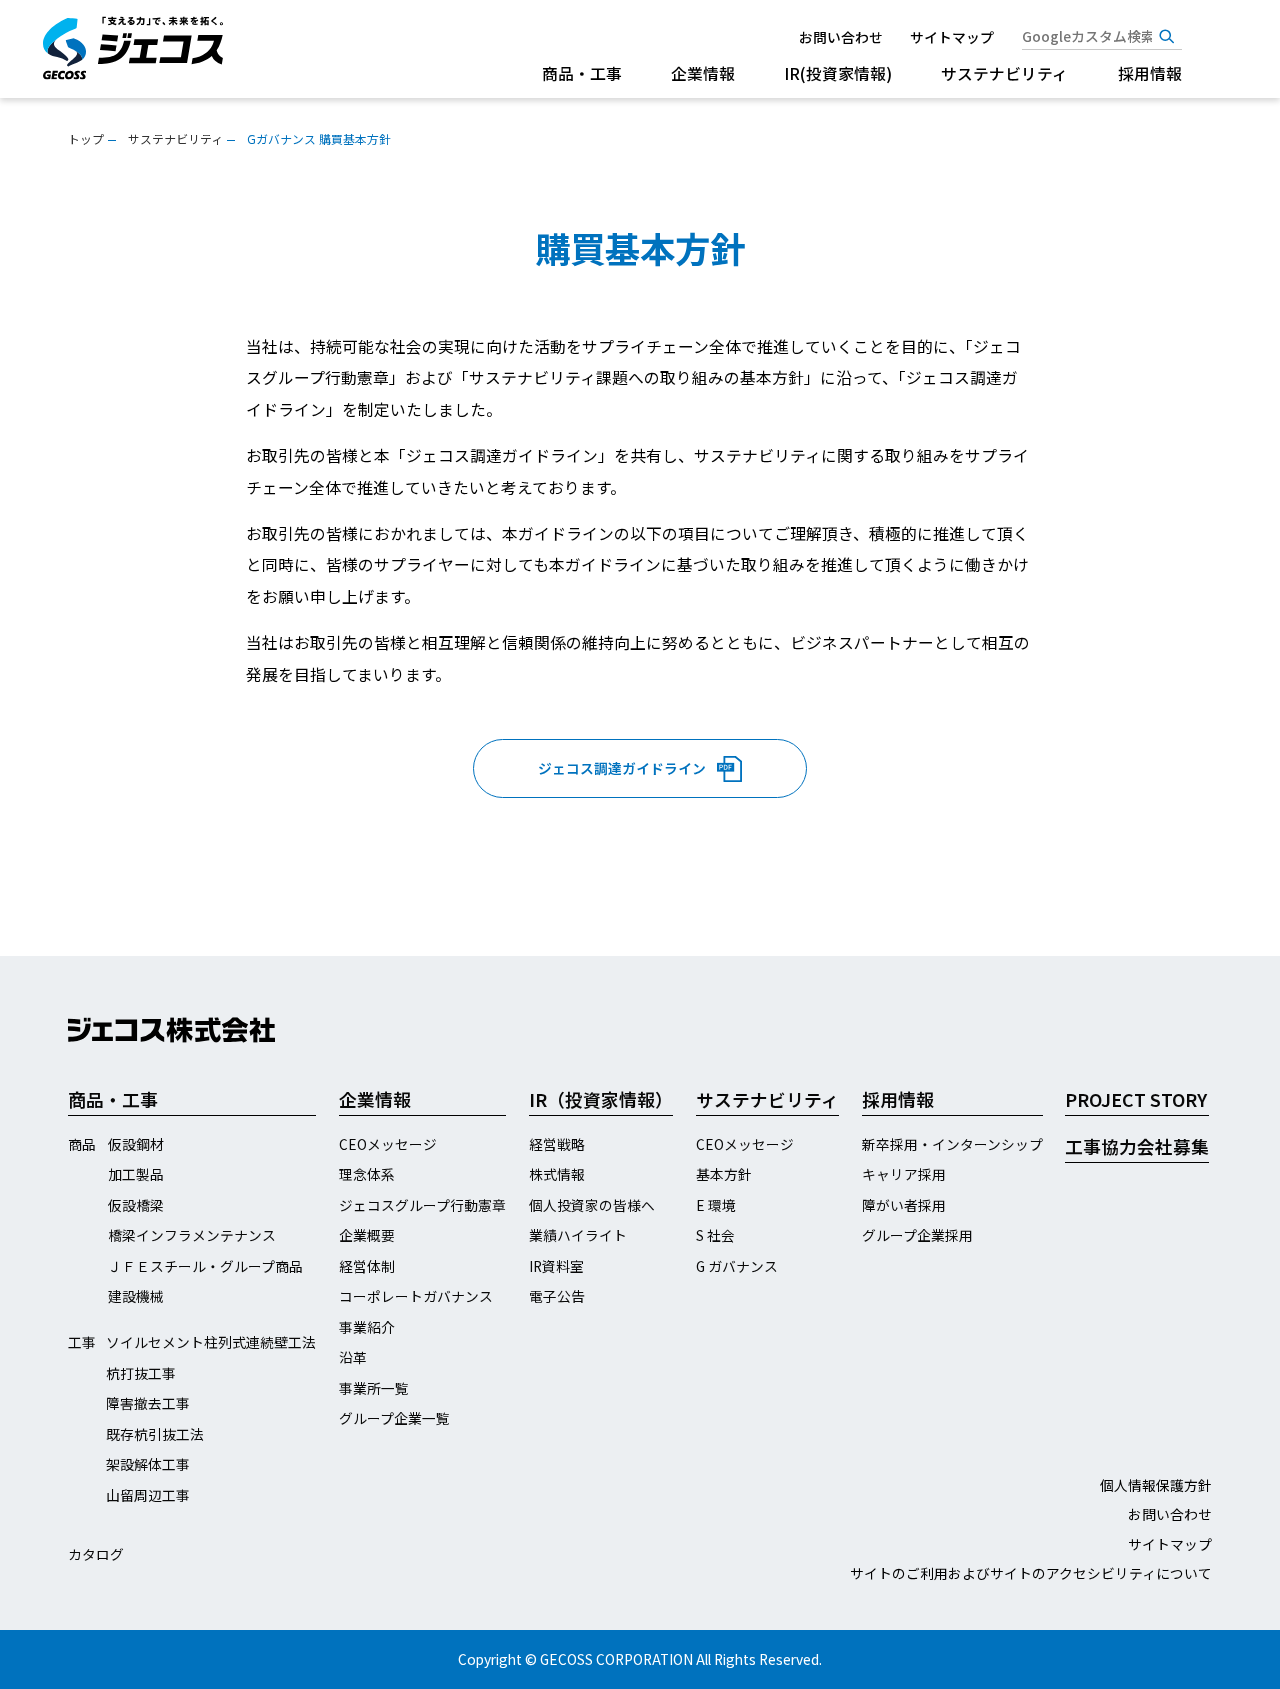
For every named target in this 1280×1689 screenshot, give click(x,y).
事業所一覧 (374, 1388)
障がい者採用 (904, 1205)
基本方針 (724, 1174)
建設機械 (136, 1296)
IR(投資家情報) (838, 73)
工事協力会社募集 (1137, 1147)
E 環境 (716, 1205)
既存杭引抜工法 (155, 1434)
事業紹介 (367, 1327)
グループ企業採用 (917, 1235)
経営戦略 (557, 1144)
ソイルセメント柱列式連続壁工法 (211, 1342)
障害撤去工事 (148, 1403)
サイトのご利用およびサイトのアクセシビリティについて (1031, 1573)
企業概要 (367, 1235)
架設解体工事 (148, 1464)
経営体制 (367, 1266)
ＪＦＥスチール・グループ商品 (205, 1266)
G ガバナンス (737, 1266)
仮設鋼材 (136, 1144)
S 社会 (715, 1235)
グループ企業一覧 (394, 1418)
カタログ (96, 1554)
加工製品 (136, 1174)
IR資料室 (556, 1266)
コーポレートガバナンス (416, 1296)
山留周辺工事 (148, 1495)
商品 (82, 1144)
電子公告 (557, 1296)
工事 (82, 1342)
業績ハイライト (578, 1235)
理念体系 (367, 1174)
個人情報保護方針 (1156, 1485)
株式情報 (557, 1174)
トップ (86, 138)
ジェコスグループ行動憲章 (422, 1205)
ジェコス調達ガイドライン (622, 768)
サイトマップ (952, 37)
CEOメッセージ (388, 1144)
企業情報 (703, 73)
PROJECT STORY (1136, 1100)
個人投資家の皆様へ (592, 1205)
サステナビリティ (1004, 73)
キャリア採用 (904, 1174)
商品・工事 (582, 73)
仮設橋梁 (136, 1205)
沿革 (353, 1357)
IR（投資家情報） (601, 1100)
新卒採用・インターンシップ (952, 1144)
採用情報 (1150, 73)
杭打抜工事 (141, 1373)
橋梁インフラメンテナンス (192, 1235)
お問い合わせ (841, 37)
